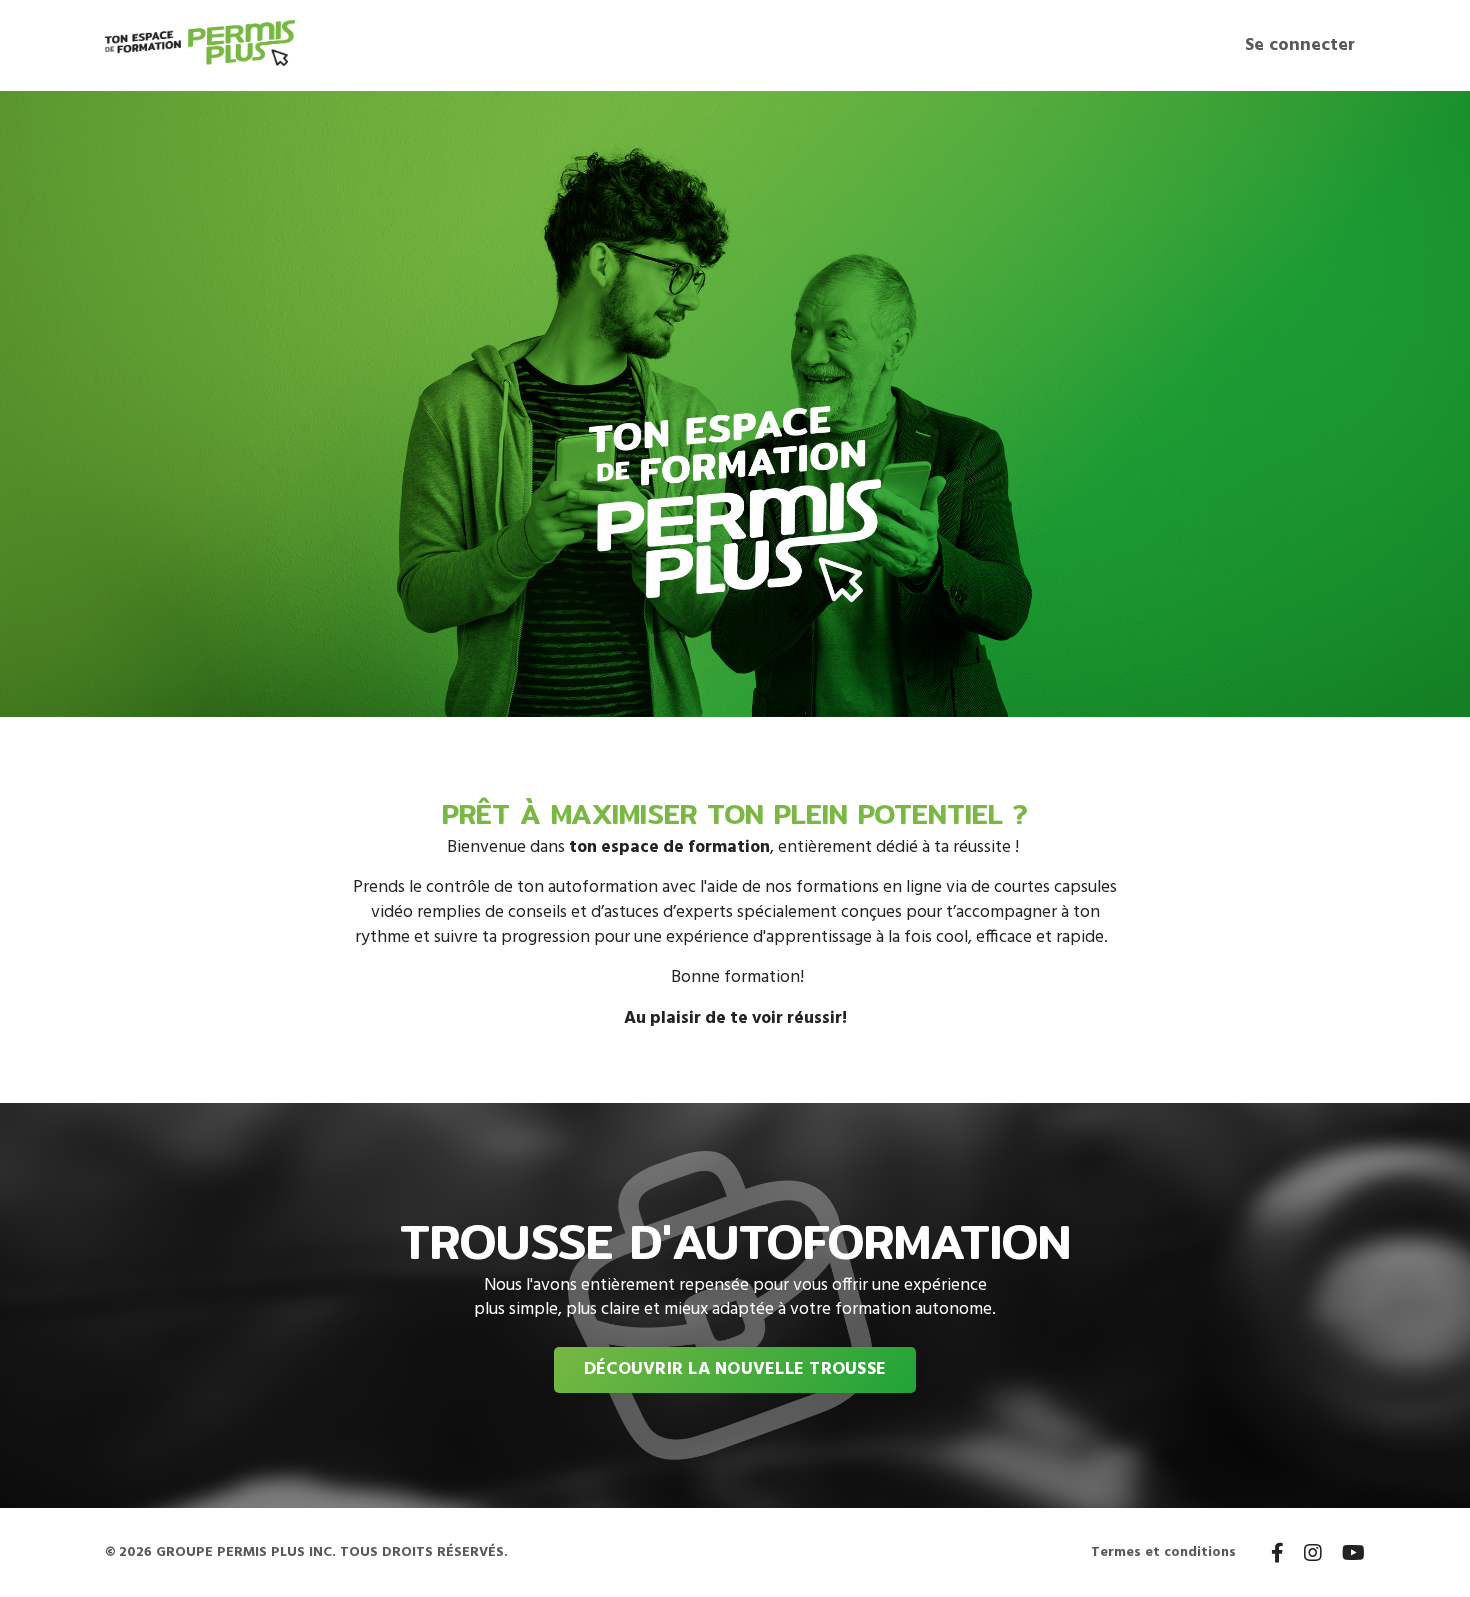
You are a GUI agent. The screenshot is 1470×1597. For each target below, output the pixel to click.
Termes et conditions (1163, 1552)
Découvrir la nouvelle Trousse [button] (735, 1369)
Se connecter (1300, 45)
